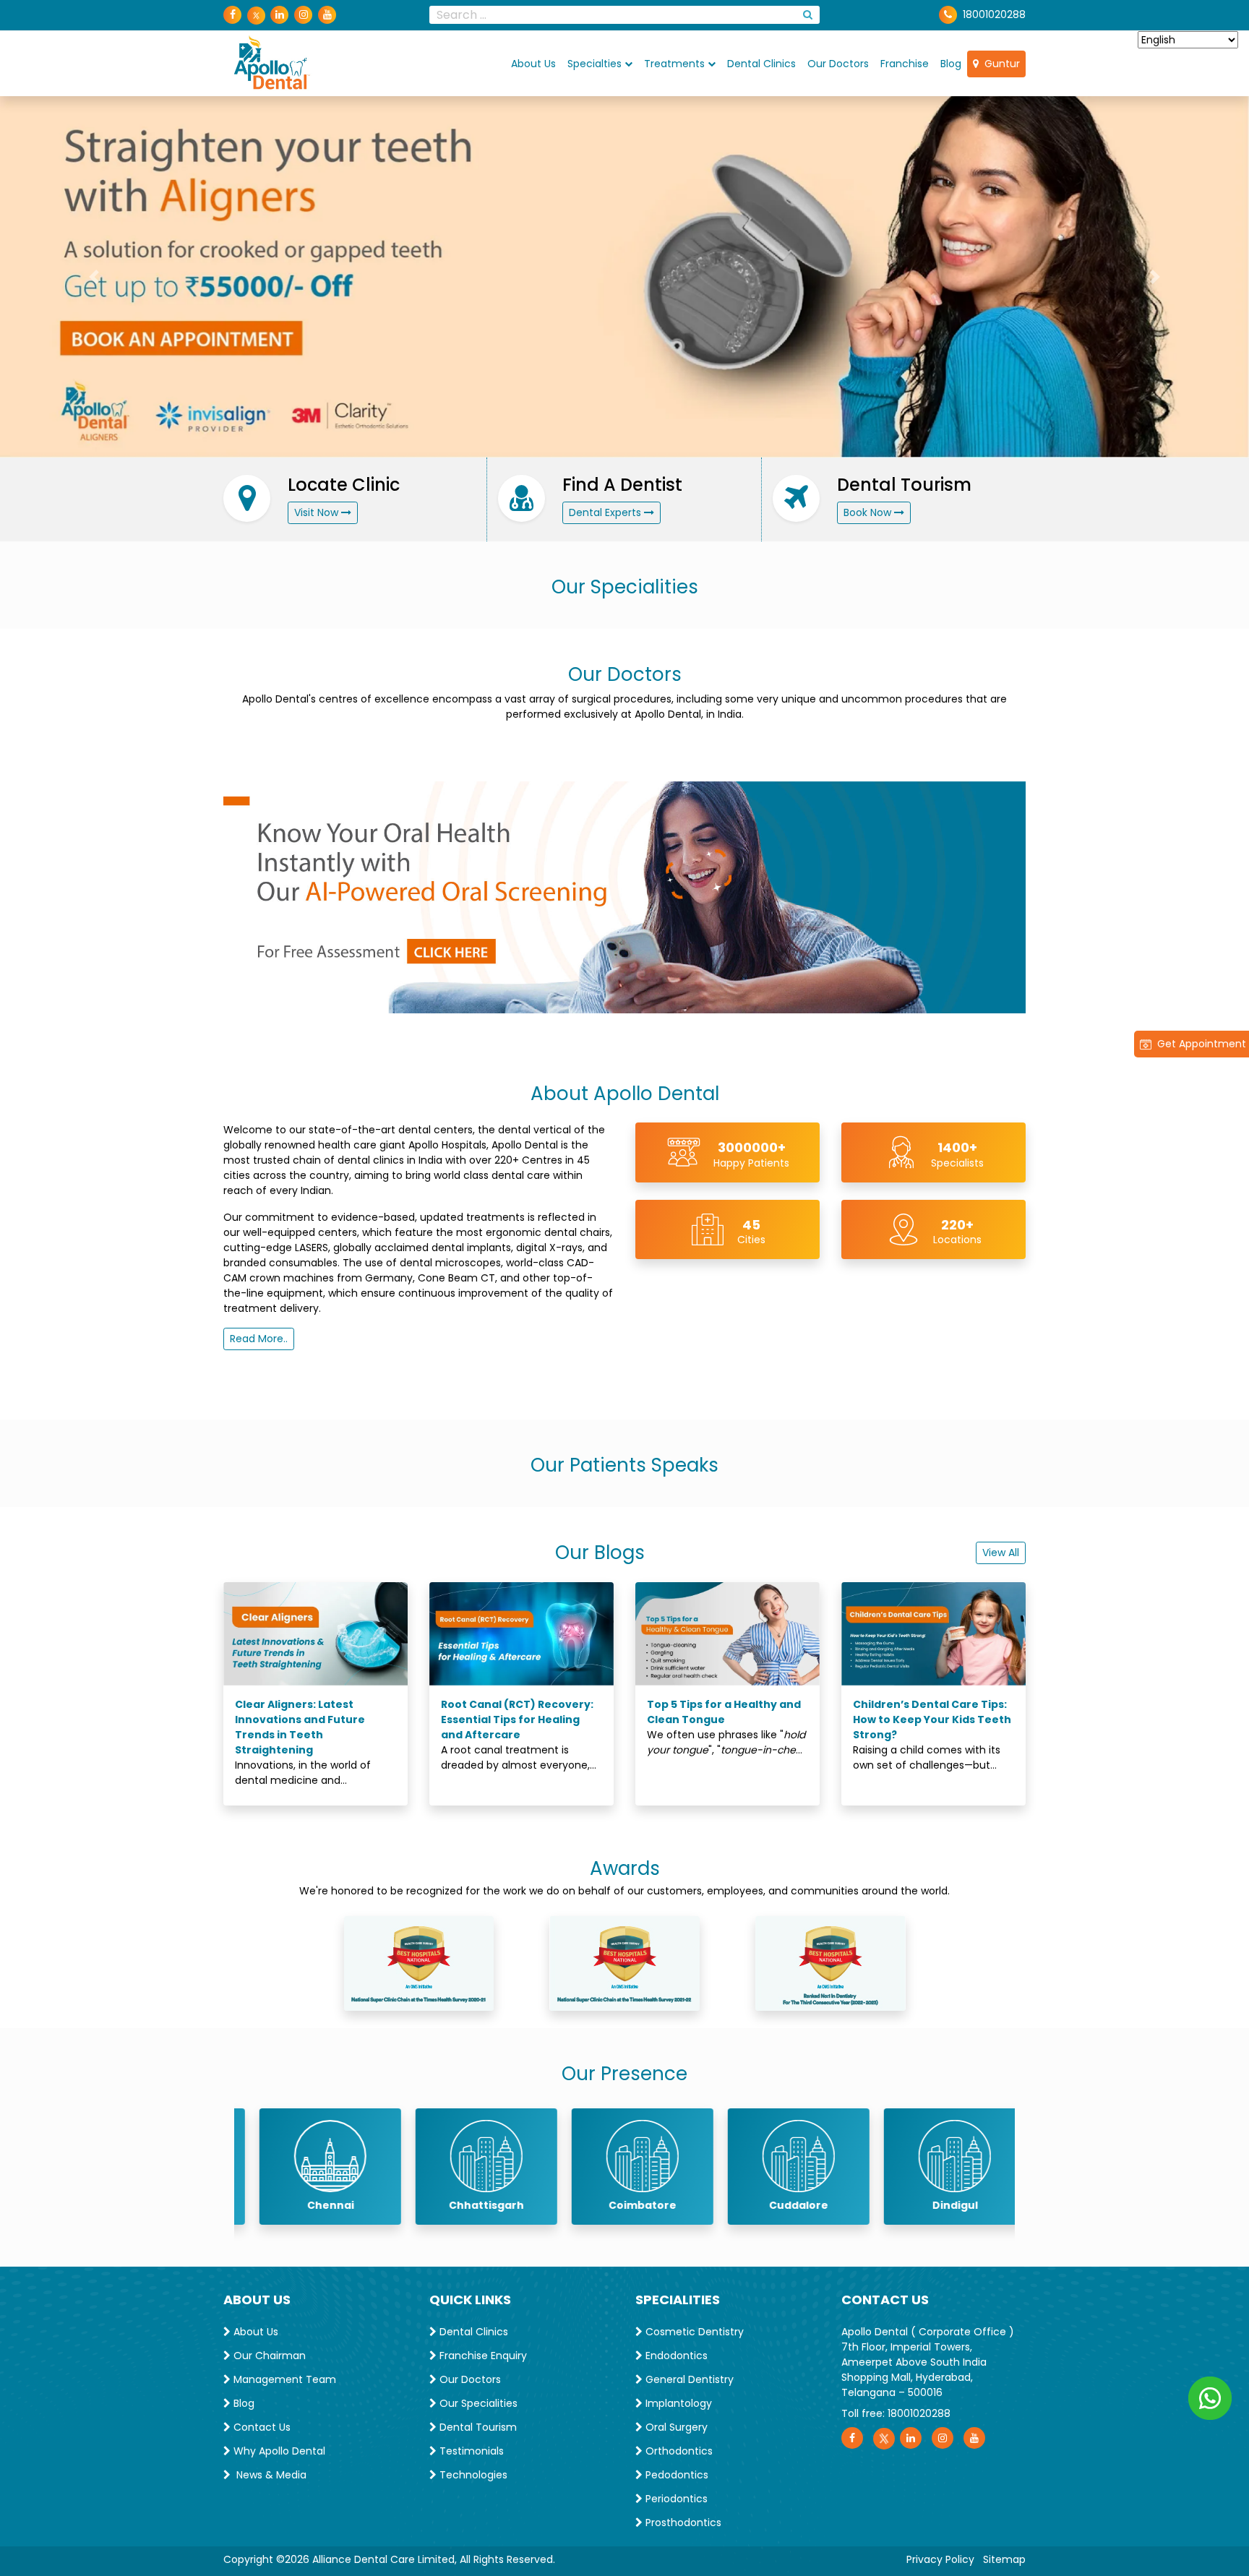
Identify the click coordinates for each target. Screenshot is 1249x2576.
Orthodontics (678, 2447)
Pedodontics (675, 2471)
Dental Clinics (761, 63)
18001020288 (994, 14)
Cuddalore (781, 2201)
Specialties (595, 63)
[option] (312, 2162)
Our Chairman (268, 2352)
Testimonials (470, 2447)
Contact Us (261, 2423)
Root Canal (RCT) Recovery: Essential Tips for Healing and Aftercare (517, 1716)
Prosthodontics (682, 2519)
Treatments (674, 63)
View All (1001, 1549)
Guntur (999, 63)
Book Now (869, 508)
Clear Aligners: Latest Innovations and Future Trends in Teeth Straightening (300, 1723)
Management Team (283, 2376)
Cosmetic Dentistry (693, 2328)
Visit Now (318, 508)
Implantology (677, 2400)
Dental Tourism (477, 2423)
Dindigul (937, 2201)
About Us (533, 63)
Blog (951, 63)
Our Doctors (838, 63)
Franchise (905, 63)
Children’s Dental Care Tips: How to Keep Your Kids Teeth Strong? (932, 1716)
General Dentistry (688, 2376)
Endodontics (675, 2352)
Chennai (313, 2201)
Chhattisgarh (468, 2201)
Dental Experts (606, 508)
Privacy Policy (940, 2556)
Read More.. (259, 1335)
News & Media (269, 2471)
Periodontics (675, 2495)
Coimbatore (624, 2201)
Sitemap (1004, 2556)
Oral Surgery (675, 2423)
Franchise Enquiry (482, 2352)
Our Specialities (477, 2400)
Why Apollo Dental (278, 2447)
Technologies (472, 2471)
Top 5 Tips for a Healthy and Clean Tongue (724, 1708)
